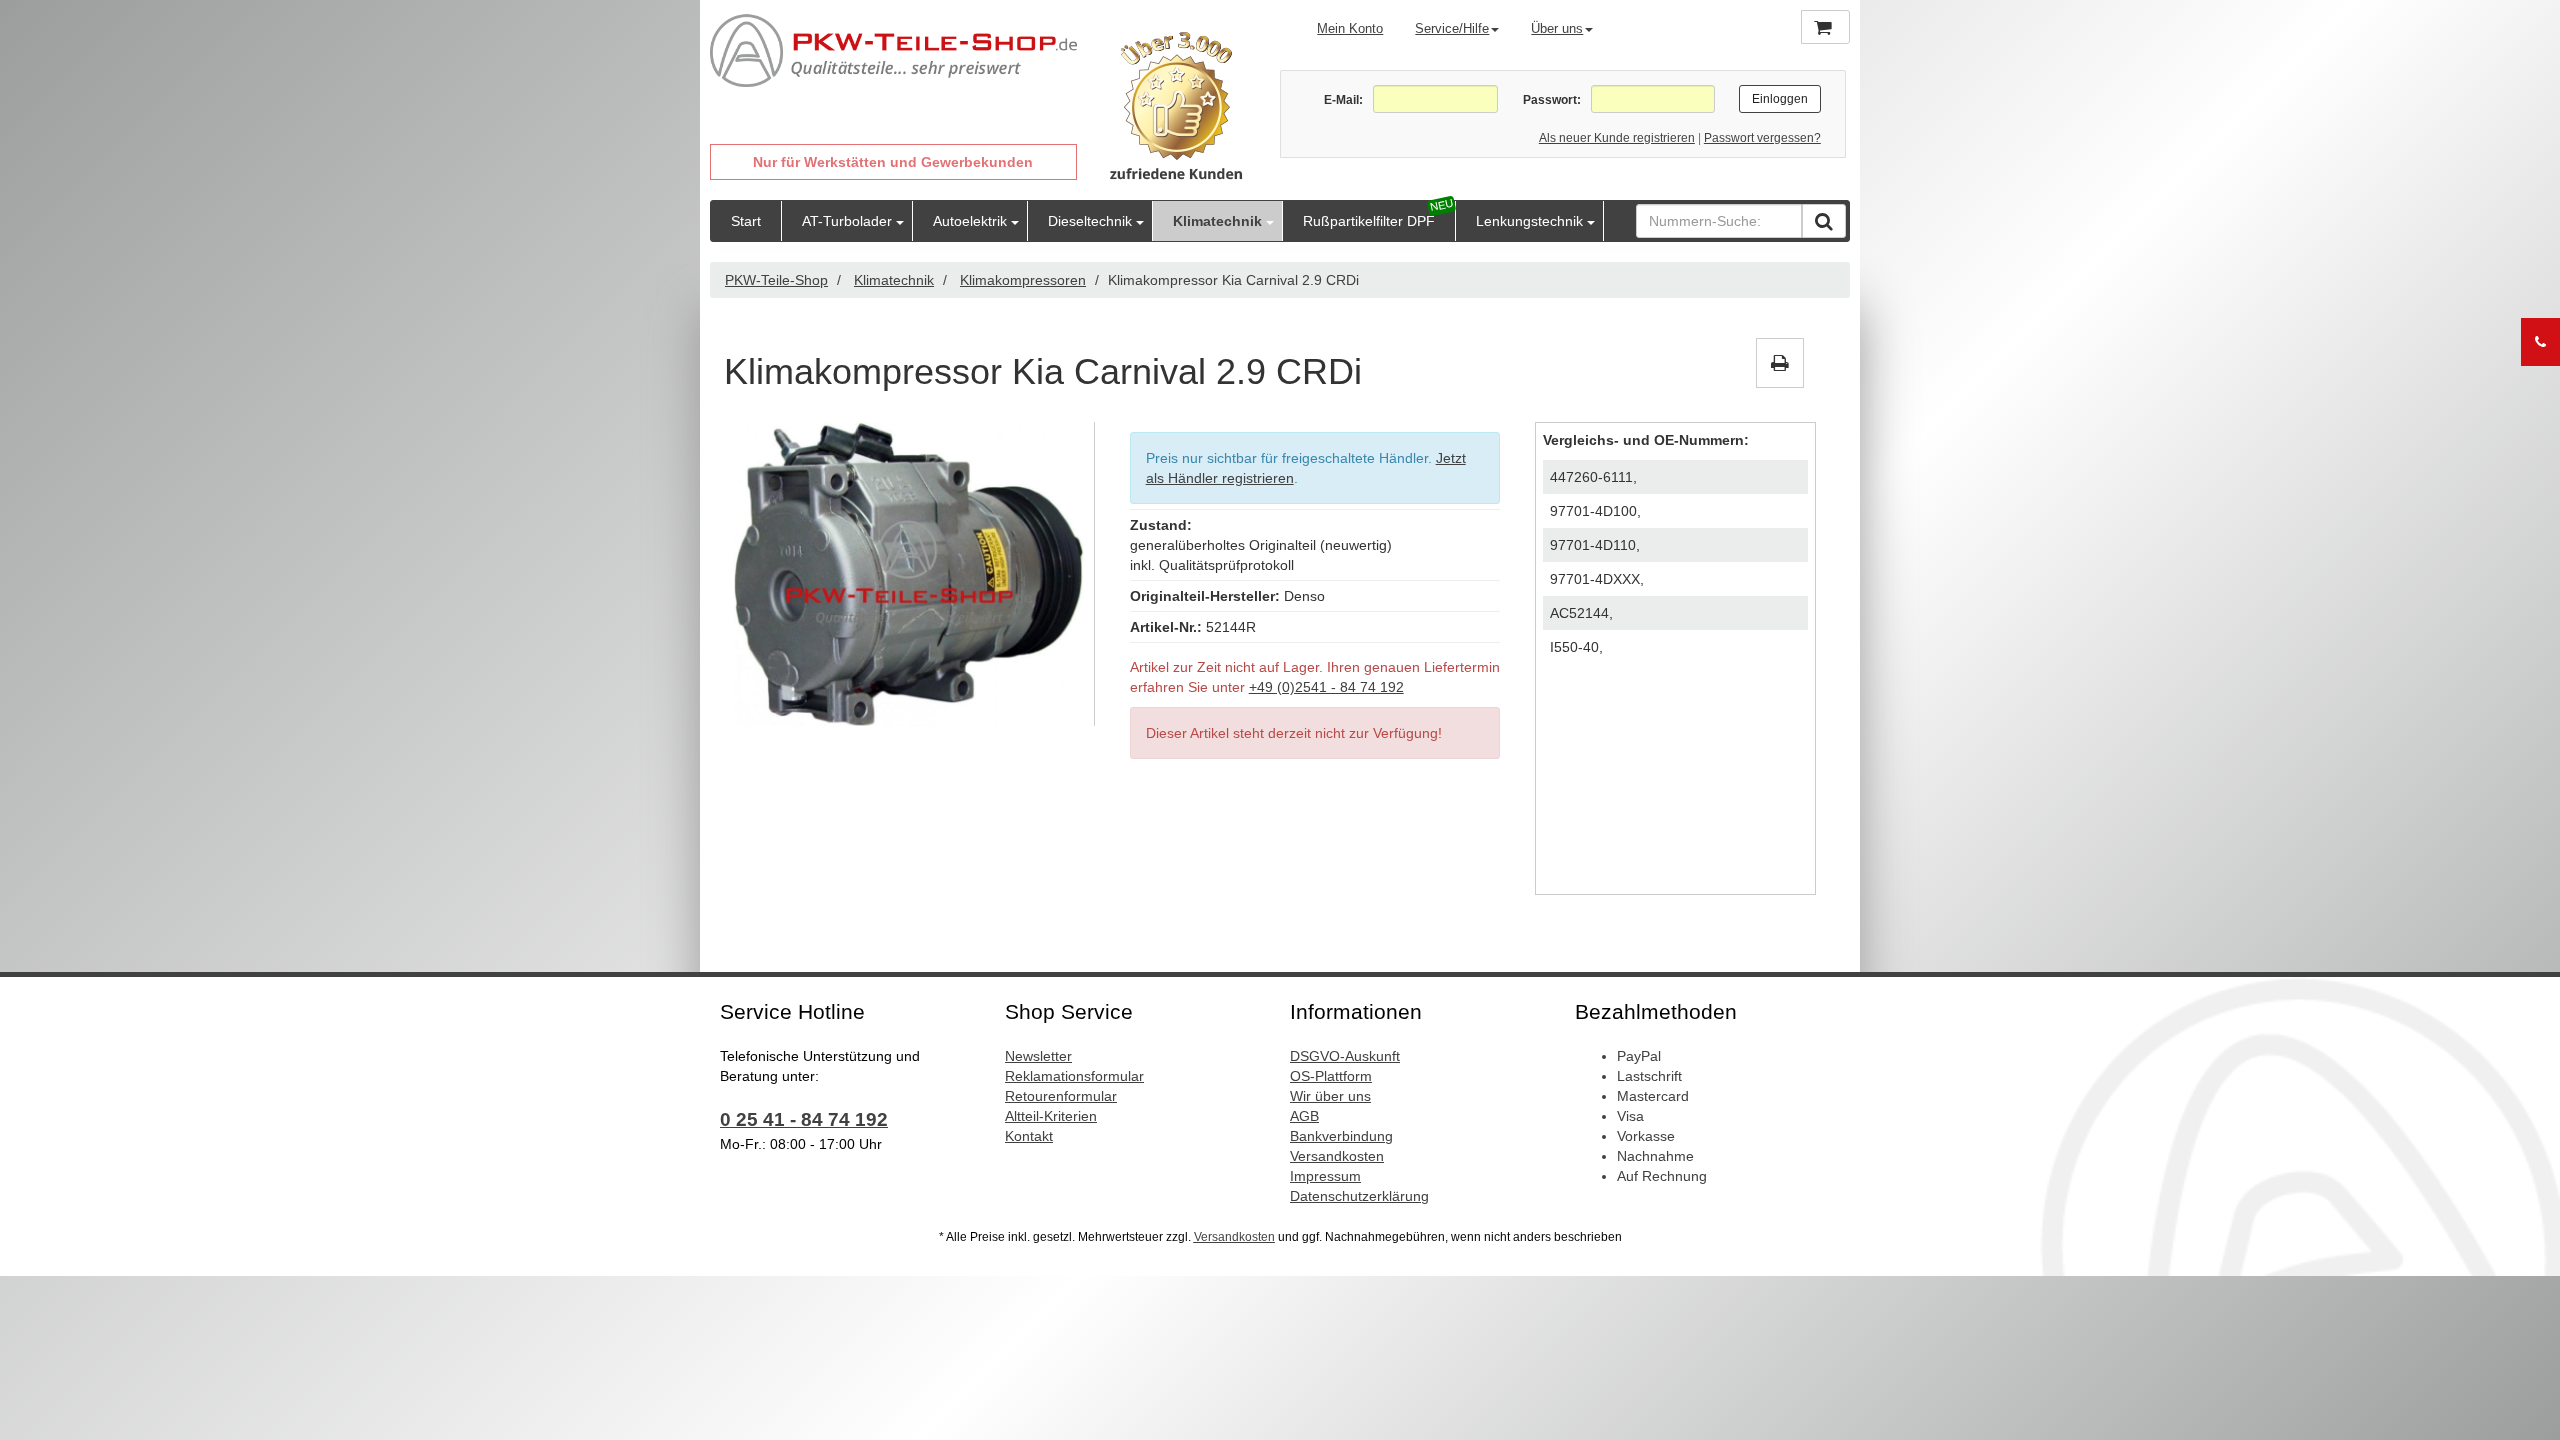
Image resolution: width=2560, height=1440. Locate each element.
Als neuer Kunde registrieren (1617, 138)
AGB (1304, 1116)
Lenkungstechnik (1529, 221)
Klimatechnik (1217, 221)
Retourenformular (1061, 1096)
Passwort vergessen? (1762, 138)
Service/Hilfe (1452, 28)
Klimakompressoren (1023, 280)
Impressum (1325, 1176)
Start (746, 221)
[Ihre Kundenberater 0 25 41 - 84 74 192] (2540, 342)
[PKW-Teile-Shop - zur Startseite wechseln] (893, 51)
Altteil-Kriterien (1051, 1116)
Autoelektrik (970, 221)
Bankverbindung (1341, 1136)
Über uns (1557, 28)
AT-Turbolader (847, 221)
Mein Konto (1350, 28)
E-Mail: (1343, 100)
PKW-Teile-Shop (776, 280)
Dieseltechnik (1090, 221)
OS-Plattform (1331, 1076)
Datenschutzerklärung (1359, 1196)
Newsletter (1038, 1056)
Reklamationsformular (1074, 1076)
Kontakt (1029, 1136)
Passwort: (1551, 100)
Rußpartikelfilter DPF (1369, 221)
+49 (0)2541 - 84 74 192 (1326, 687)
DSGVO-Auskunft (1345, 1056)
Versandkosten (1337, 1156)
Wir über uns (1330, 1096)
